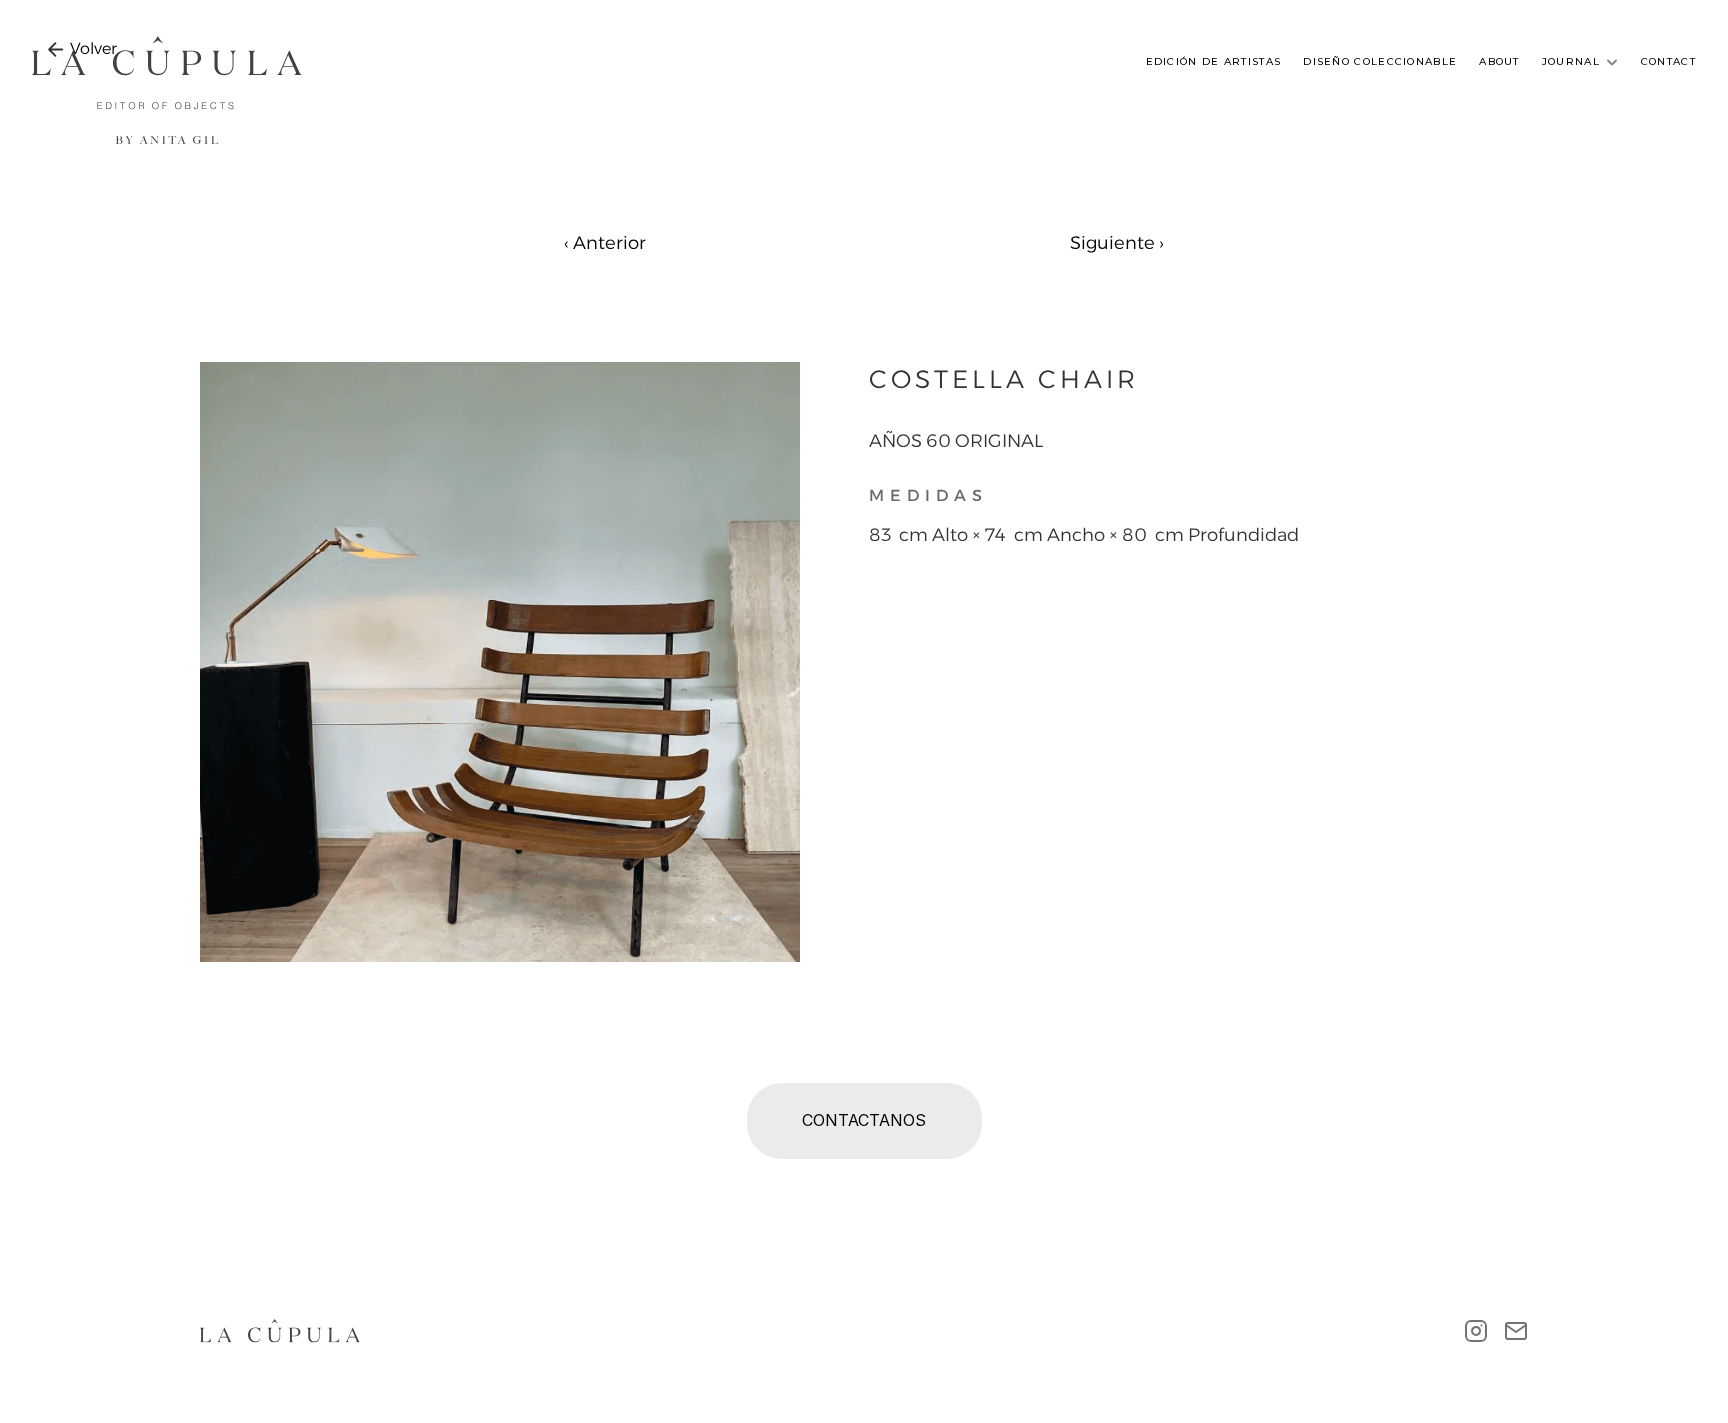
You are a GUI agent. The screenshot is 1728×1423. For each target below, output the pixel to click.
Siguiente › (1117, 243)
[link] (93, 49)
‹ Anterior (605, 243)
